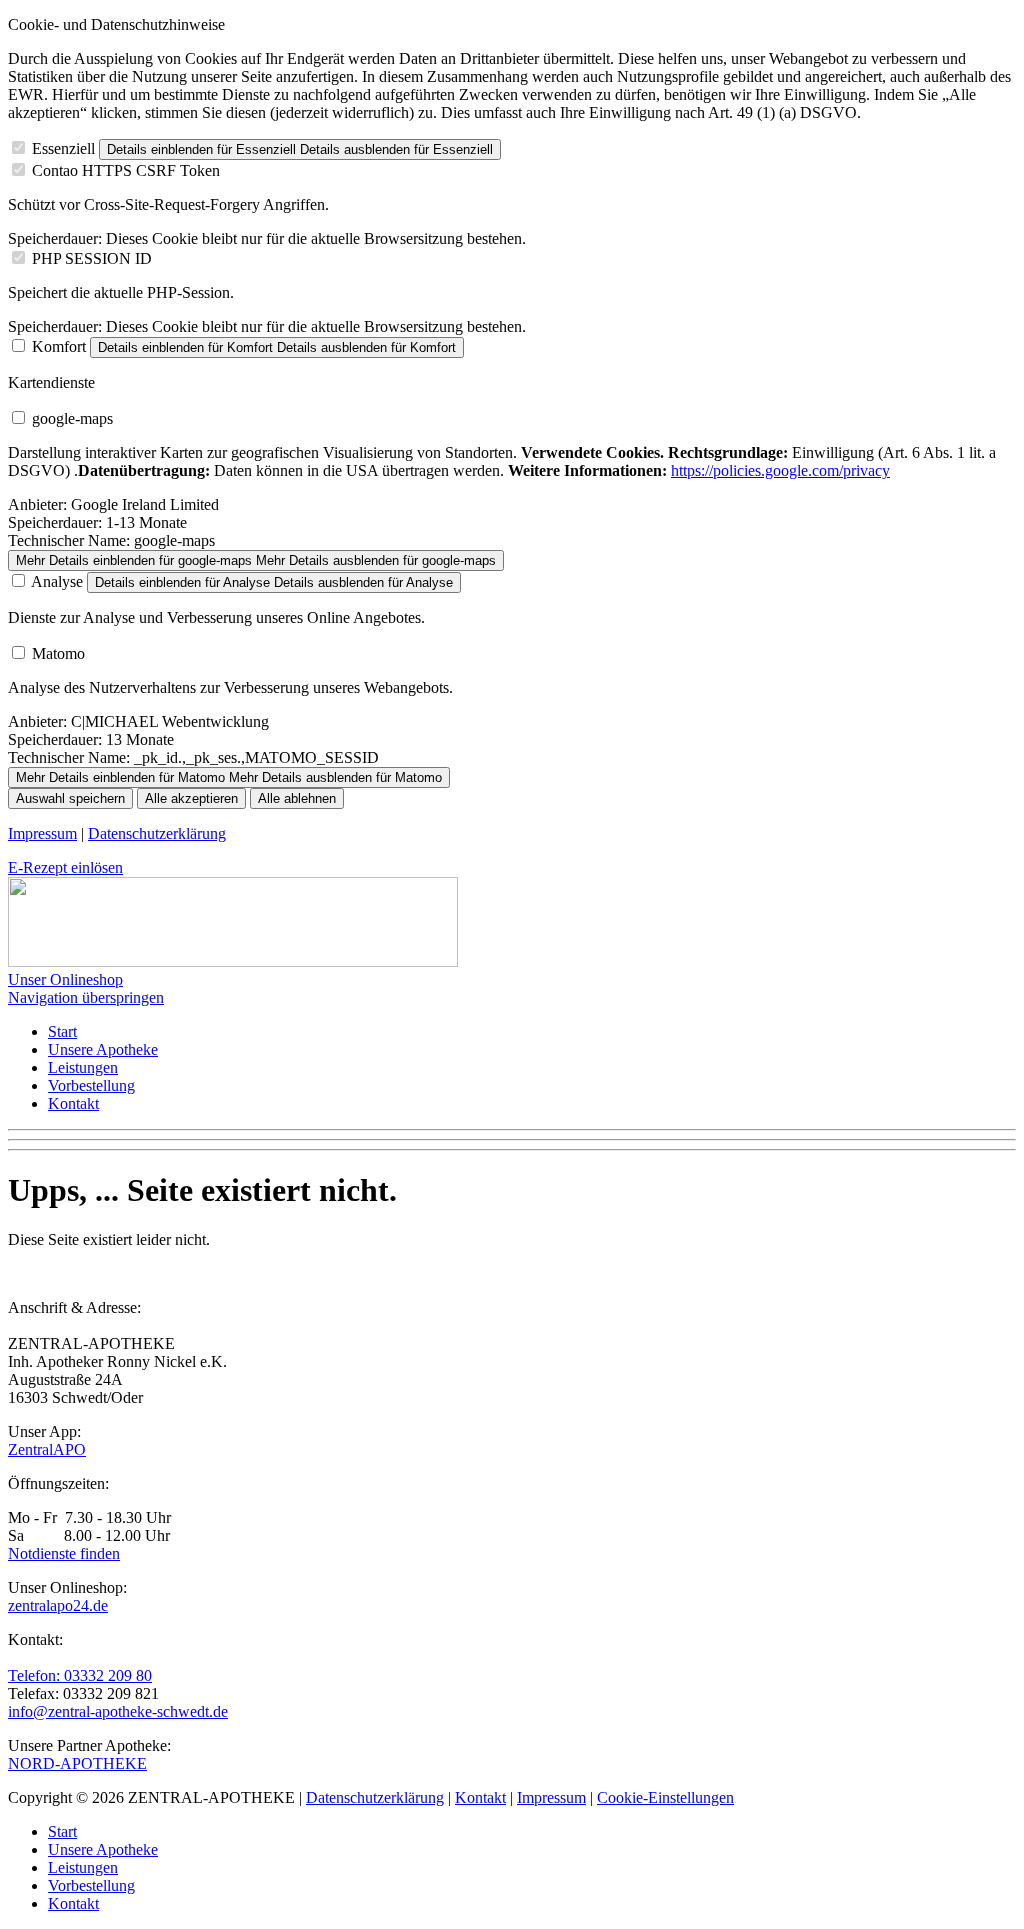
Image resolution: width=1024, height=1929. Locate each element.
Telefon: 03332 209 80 (80, 1675)
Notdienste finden (64, 1553)
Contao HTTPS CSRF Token (126, 170)
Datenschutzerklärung (157, 833)
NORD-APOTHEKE (77, 1763)
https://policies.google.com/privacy (780, 470)
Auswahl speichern (70, 798)
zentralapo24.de (58, 1605)
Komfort (59, 346)
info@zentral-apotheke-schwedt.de (118, 1711)
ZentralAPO (47, 1449)
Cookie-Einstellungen (665, 1797)
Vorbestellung (91, 1085)
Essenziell (63, 148)
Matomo (58, 653)
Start (62, 1031)
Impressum (42, 833)
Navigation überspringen (86, 997)
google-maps (72, 418)
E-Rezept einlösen (65, 867)
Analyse (57, 581)
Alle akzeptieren (191, 798)
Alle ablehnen (297, 798)
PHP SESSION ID (92, 258)
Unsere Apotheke (103, 1049)
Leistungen (83, 1067)
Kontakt (73, 1103)
